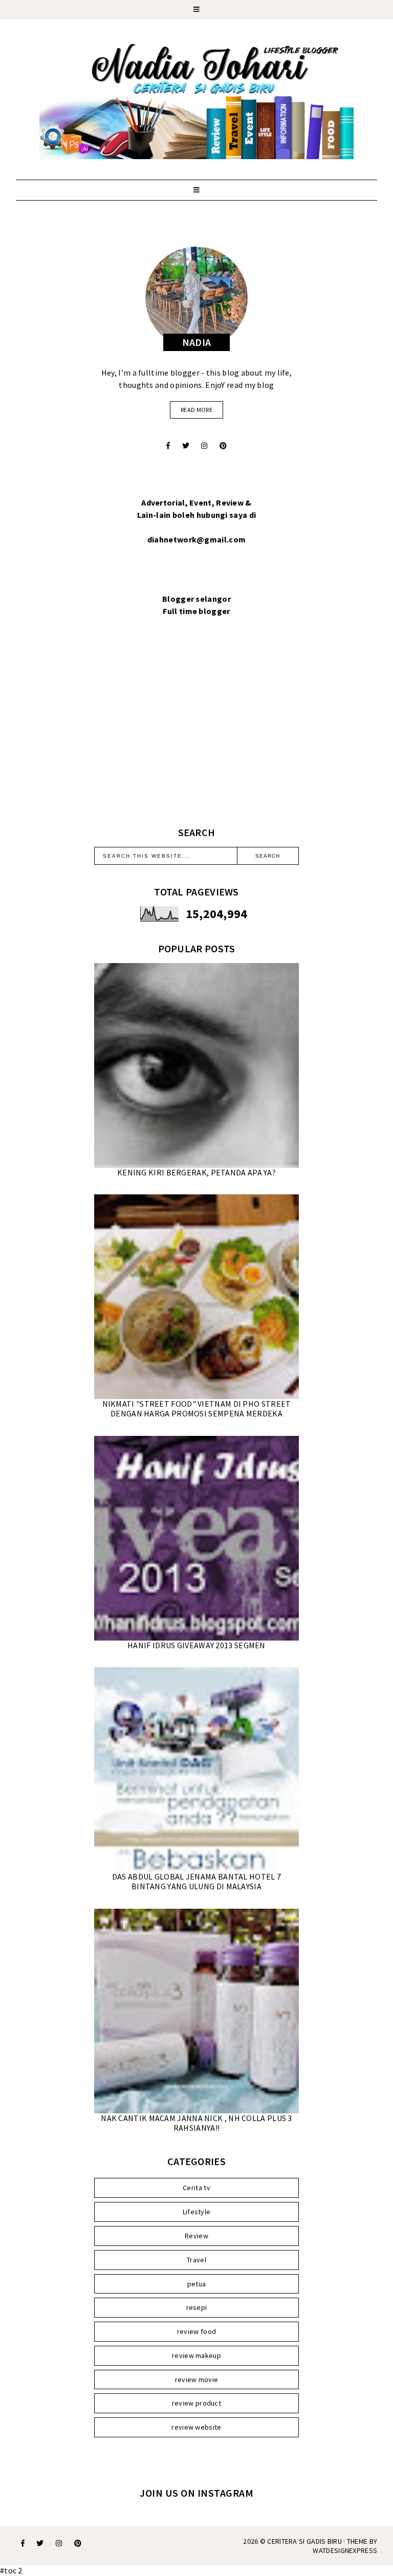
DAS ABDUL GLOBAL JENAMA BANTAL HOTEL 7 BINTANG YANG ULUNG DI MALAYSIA (196, 1881)
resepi (197, 2307)
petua (197, 2284)
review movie (197, 2379)
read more (196, 410)
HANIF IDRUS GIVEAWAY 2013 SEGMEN (196, 1645)
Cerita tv (196, 2188)
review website (196, 2427)
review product (196, 2403)
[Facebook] (168, 446)
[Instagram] (204, 446)
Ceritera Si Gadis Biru (304, 2541)
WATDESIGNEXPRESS (345, 2550)
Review (196, 2236)
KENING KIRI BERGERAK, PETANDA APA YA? (196, 1172)
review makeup (196, 2355)
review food (196, 2331)
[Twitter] (186, 446)
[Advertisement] (196, 734)
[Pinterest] (223, 446)
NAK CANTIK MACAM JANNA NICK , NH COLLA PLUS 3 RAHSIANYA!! (196, 2123)
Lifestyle (197, 2212)
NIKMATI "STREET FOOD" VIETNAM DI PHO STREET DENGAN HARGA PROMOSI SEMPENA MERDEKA (197, 1409)
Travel (196, 2260)
